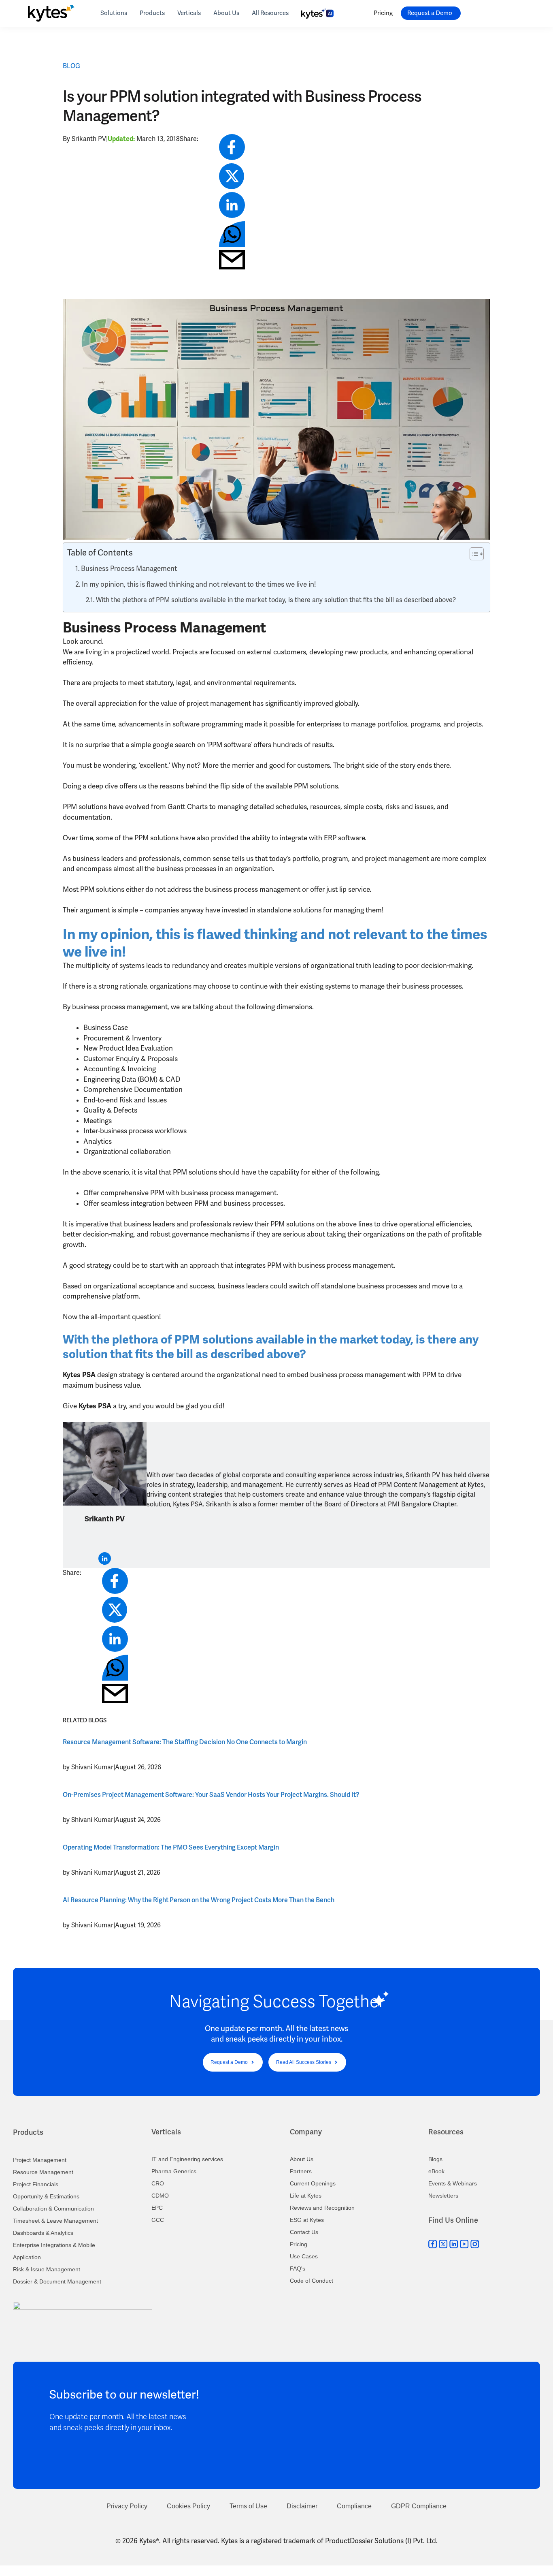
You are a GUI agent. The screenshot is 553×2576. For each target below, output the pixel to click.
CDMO (160, 2196)
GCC (158, 2220)
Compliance (354, 2506)
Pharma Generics (174, 2171)
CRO (158, 2183)
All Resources (270, 13)
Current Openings (313, 2183)
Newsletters (443, 2196)
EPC (157, 2208)
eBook (436, 2171)
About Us (226, 13)
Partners (301, 2171)
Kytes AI (317, 12)
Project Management (40, 2160)
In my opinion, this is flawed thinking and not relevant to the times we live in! (199, 584)
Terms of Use (248, 2506)
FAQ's (298, 2268)
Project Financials (36, 2184)
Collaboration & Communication (53, 2209)
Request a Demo (430, 13)
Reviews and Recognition (322, 2208)
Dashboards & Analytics (43, 2233)
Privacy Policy (127, 2506)
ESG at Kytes (307, 2220)
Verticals (189, 13)
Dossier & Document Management (57, 2281)
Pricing (383, 13)
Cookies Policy (188, 2506)
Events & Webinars (453, 2183)
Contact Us (304, 2232)
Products (152, 13)
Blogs (435, 2159)
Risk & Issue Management (47, 2269)
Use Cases (304, 2256)
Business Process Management (129, 569)
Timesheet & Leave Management (55, 2221)
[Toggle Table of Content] (473, 554)
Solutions (114, 13)
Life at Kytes (306, 2196)
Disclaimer (302, 2506)
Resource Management (43, 2172)
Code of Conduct (312, 2281)
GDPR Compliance (419, 2506)
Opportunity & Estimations (46, 2196)
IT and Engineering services (187, 2159)
